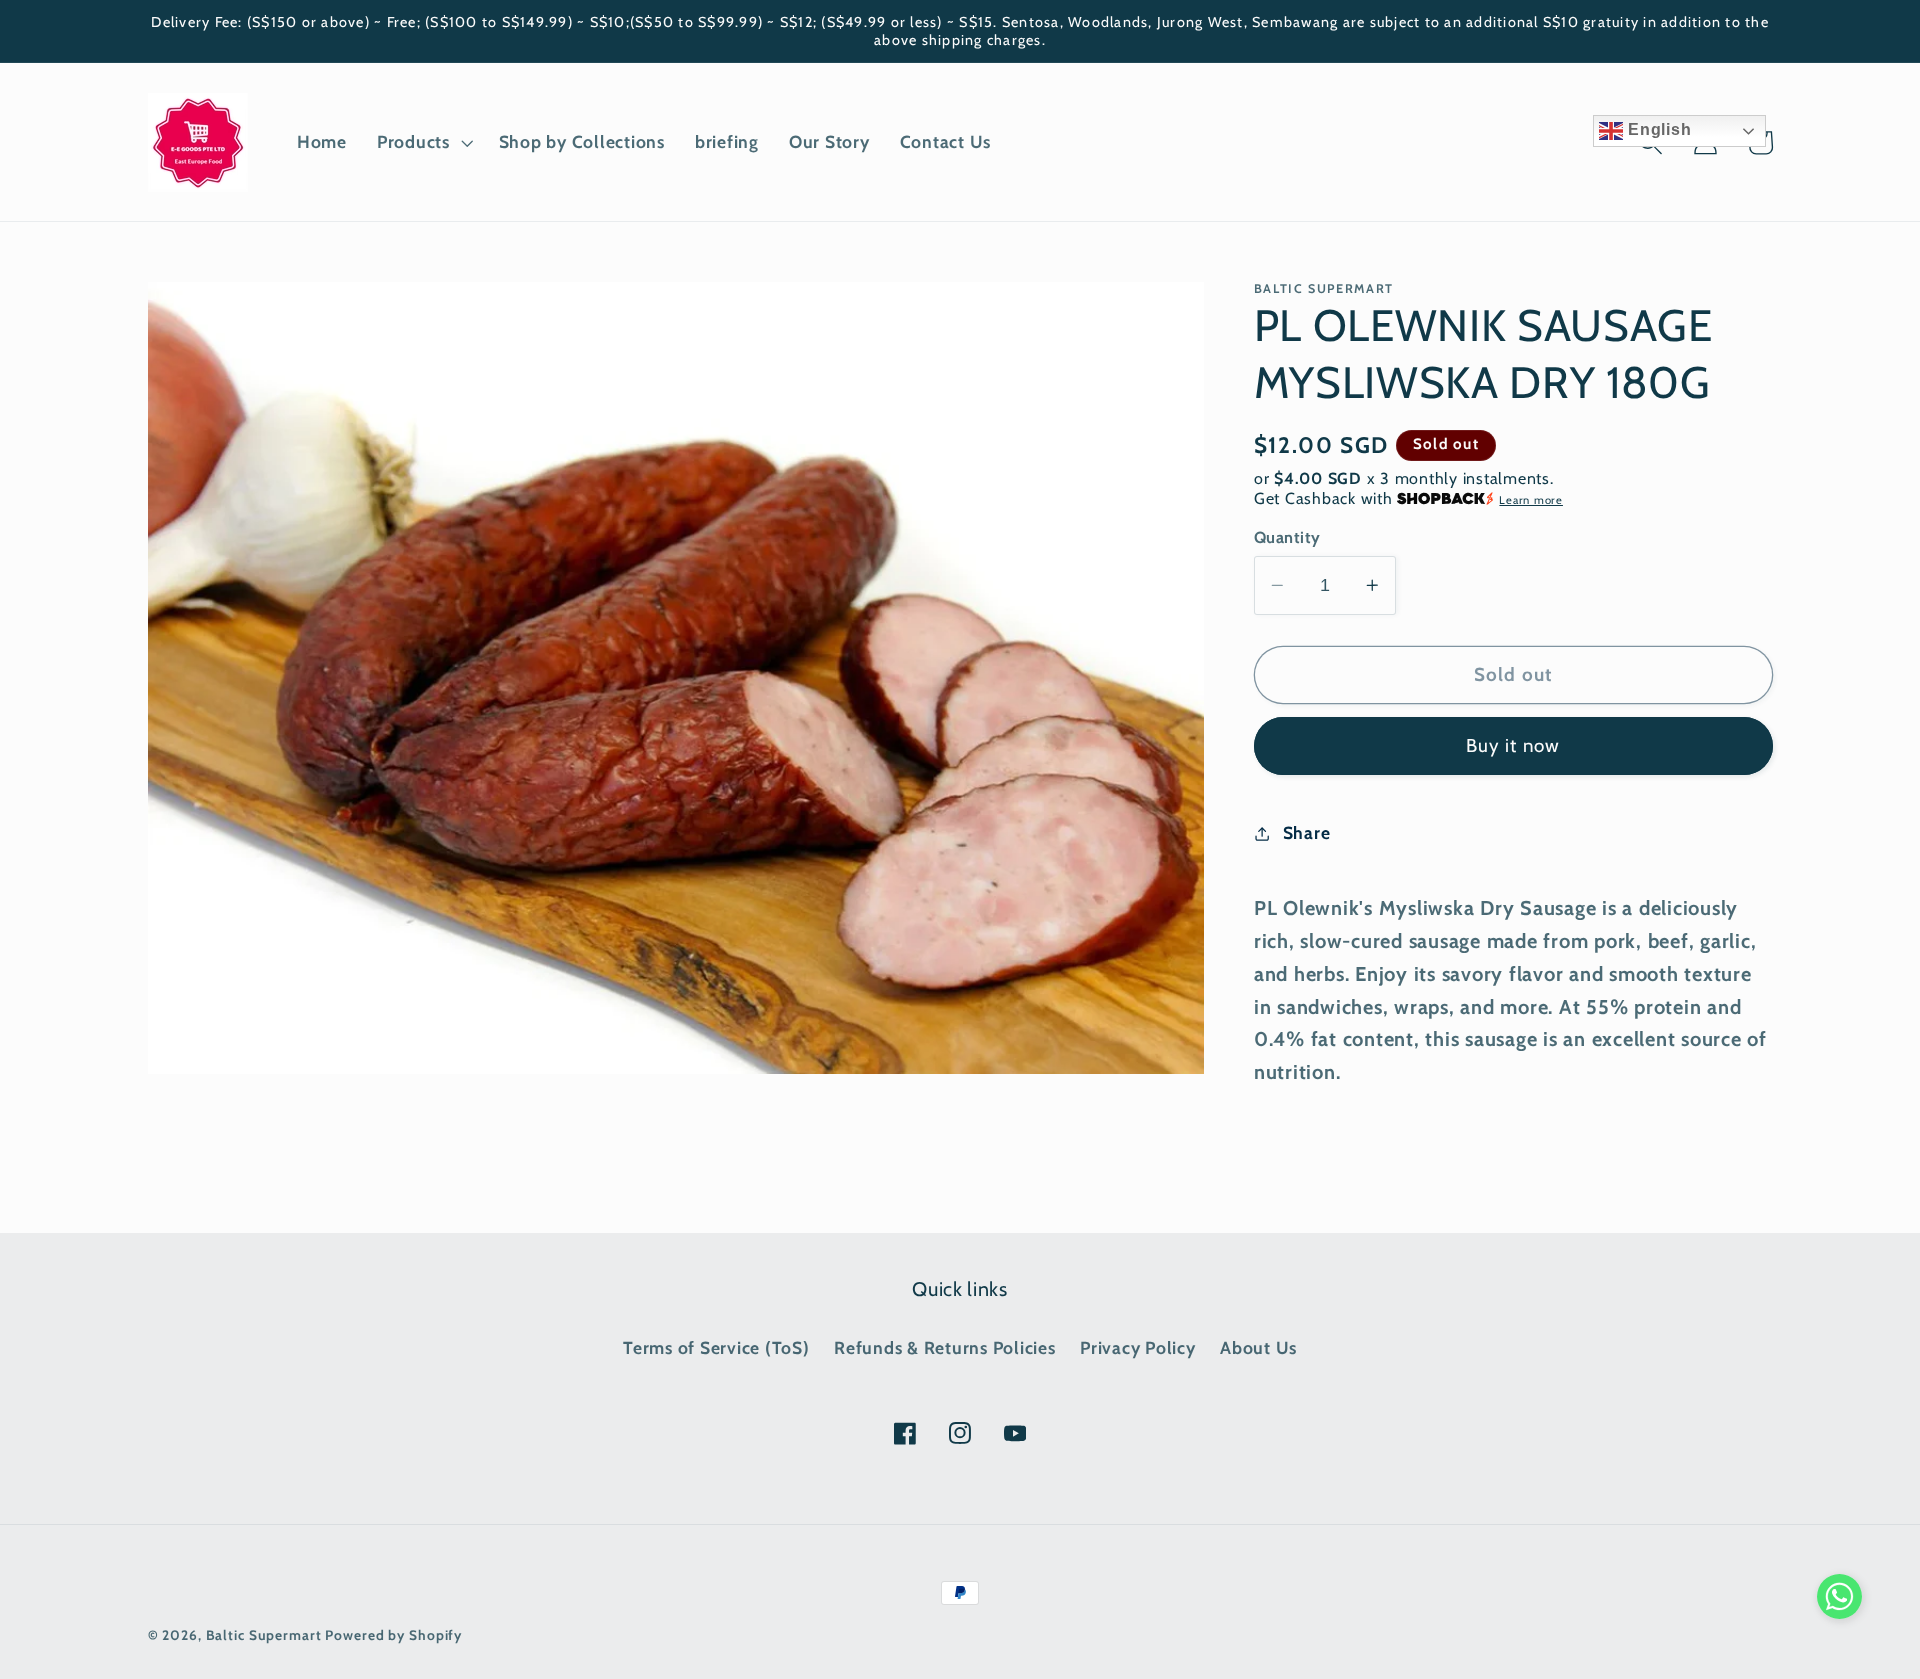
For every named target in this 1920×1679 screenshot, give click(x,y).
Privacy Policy (1138, 1347)
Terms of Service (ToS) (716, 1347)
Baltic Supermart (264, 1635)
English (1657, 129)
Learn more (1531, 500)
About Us (1258, 1347)
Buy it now (1513, 745)
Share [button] (1307, 832)
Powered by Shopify (393, 1635)
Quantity (1287, 537)
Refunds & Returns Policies (945, 1347)
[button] (423, 142)
